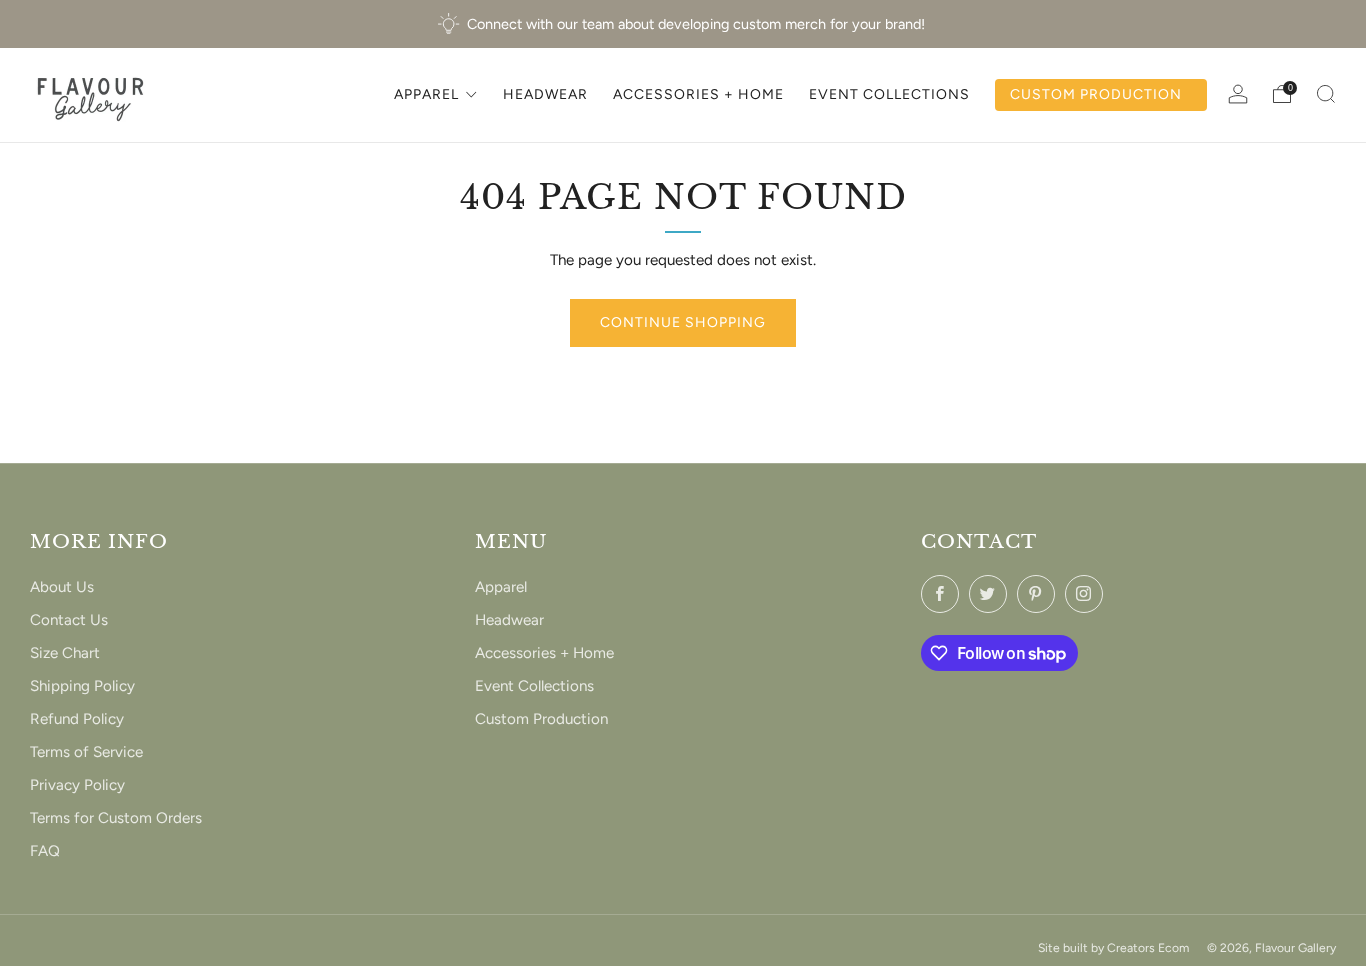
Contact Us (69, 620)
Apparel (501, 587)
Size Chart (65, 653)
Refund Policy (77, 719)
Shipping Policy (82, 686)
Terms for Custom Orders (116, 818)
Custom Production (541, 719)
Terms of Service (86, 752)
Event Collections (534, 686)
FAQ (45, 851)
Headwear (509, 620)
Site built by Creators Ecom (1113, 947)
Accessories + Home (544, 653)
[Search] (1326, 94)
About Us (62, 587)
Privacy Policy (77, 785)
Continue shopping (683, 322)
